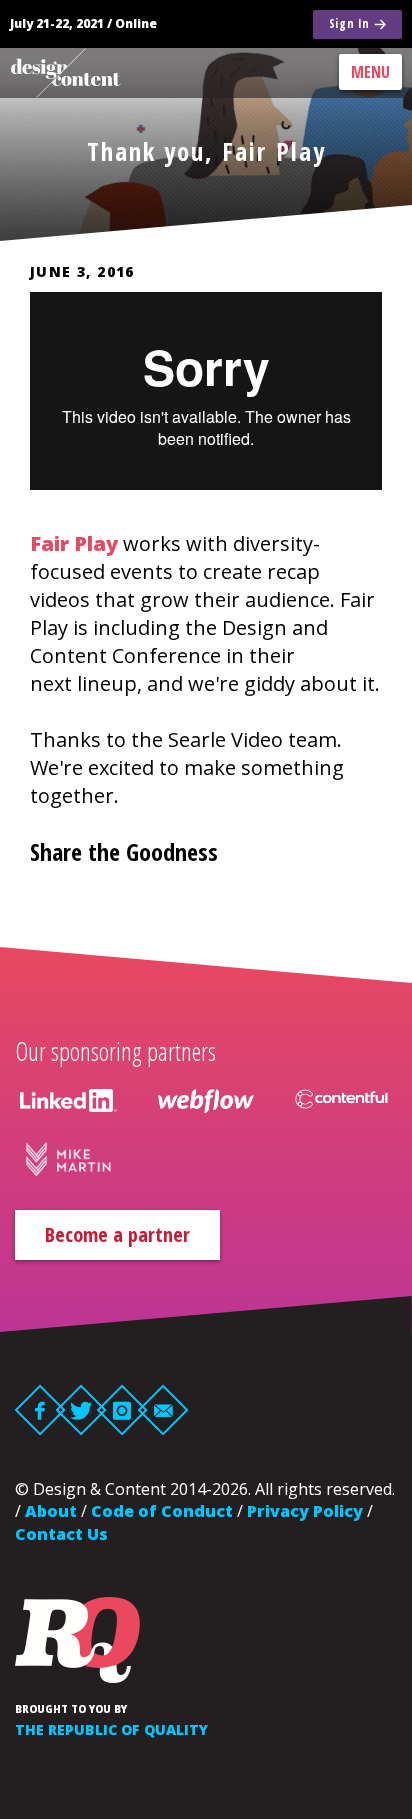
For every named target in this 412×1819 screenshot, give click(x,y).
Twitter (81, 1409)
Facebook (40, 1409)
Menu (370, 72)
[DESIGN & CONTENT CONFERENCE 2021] (86, 73)
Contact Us (61, 1534)
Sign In (349, 23)
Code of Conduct (162, 1511)
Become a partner (117, 1234)
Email (163, 1409)
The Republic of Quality (111, 1729)
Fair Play (74, 543)
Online (136, 23)
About (51, 1511)
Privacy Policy (305, 1511)
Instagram (122, 1409)
